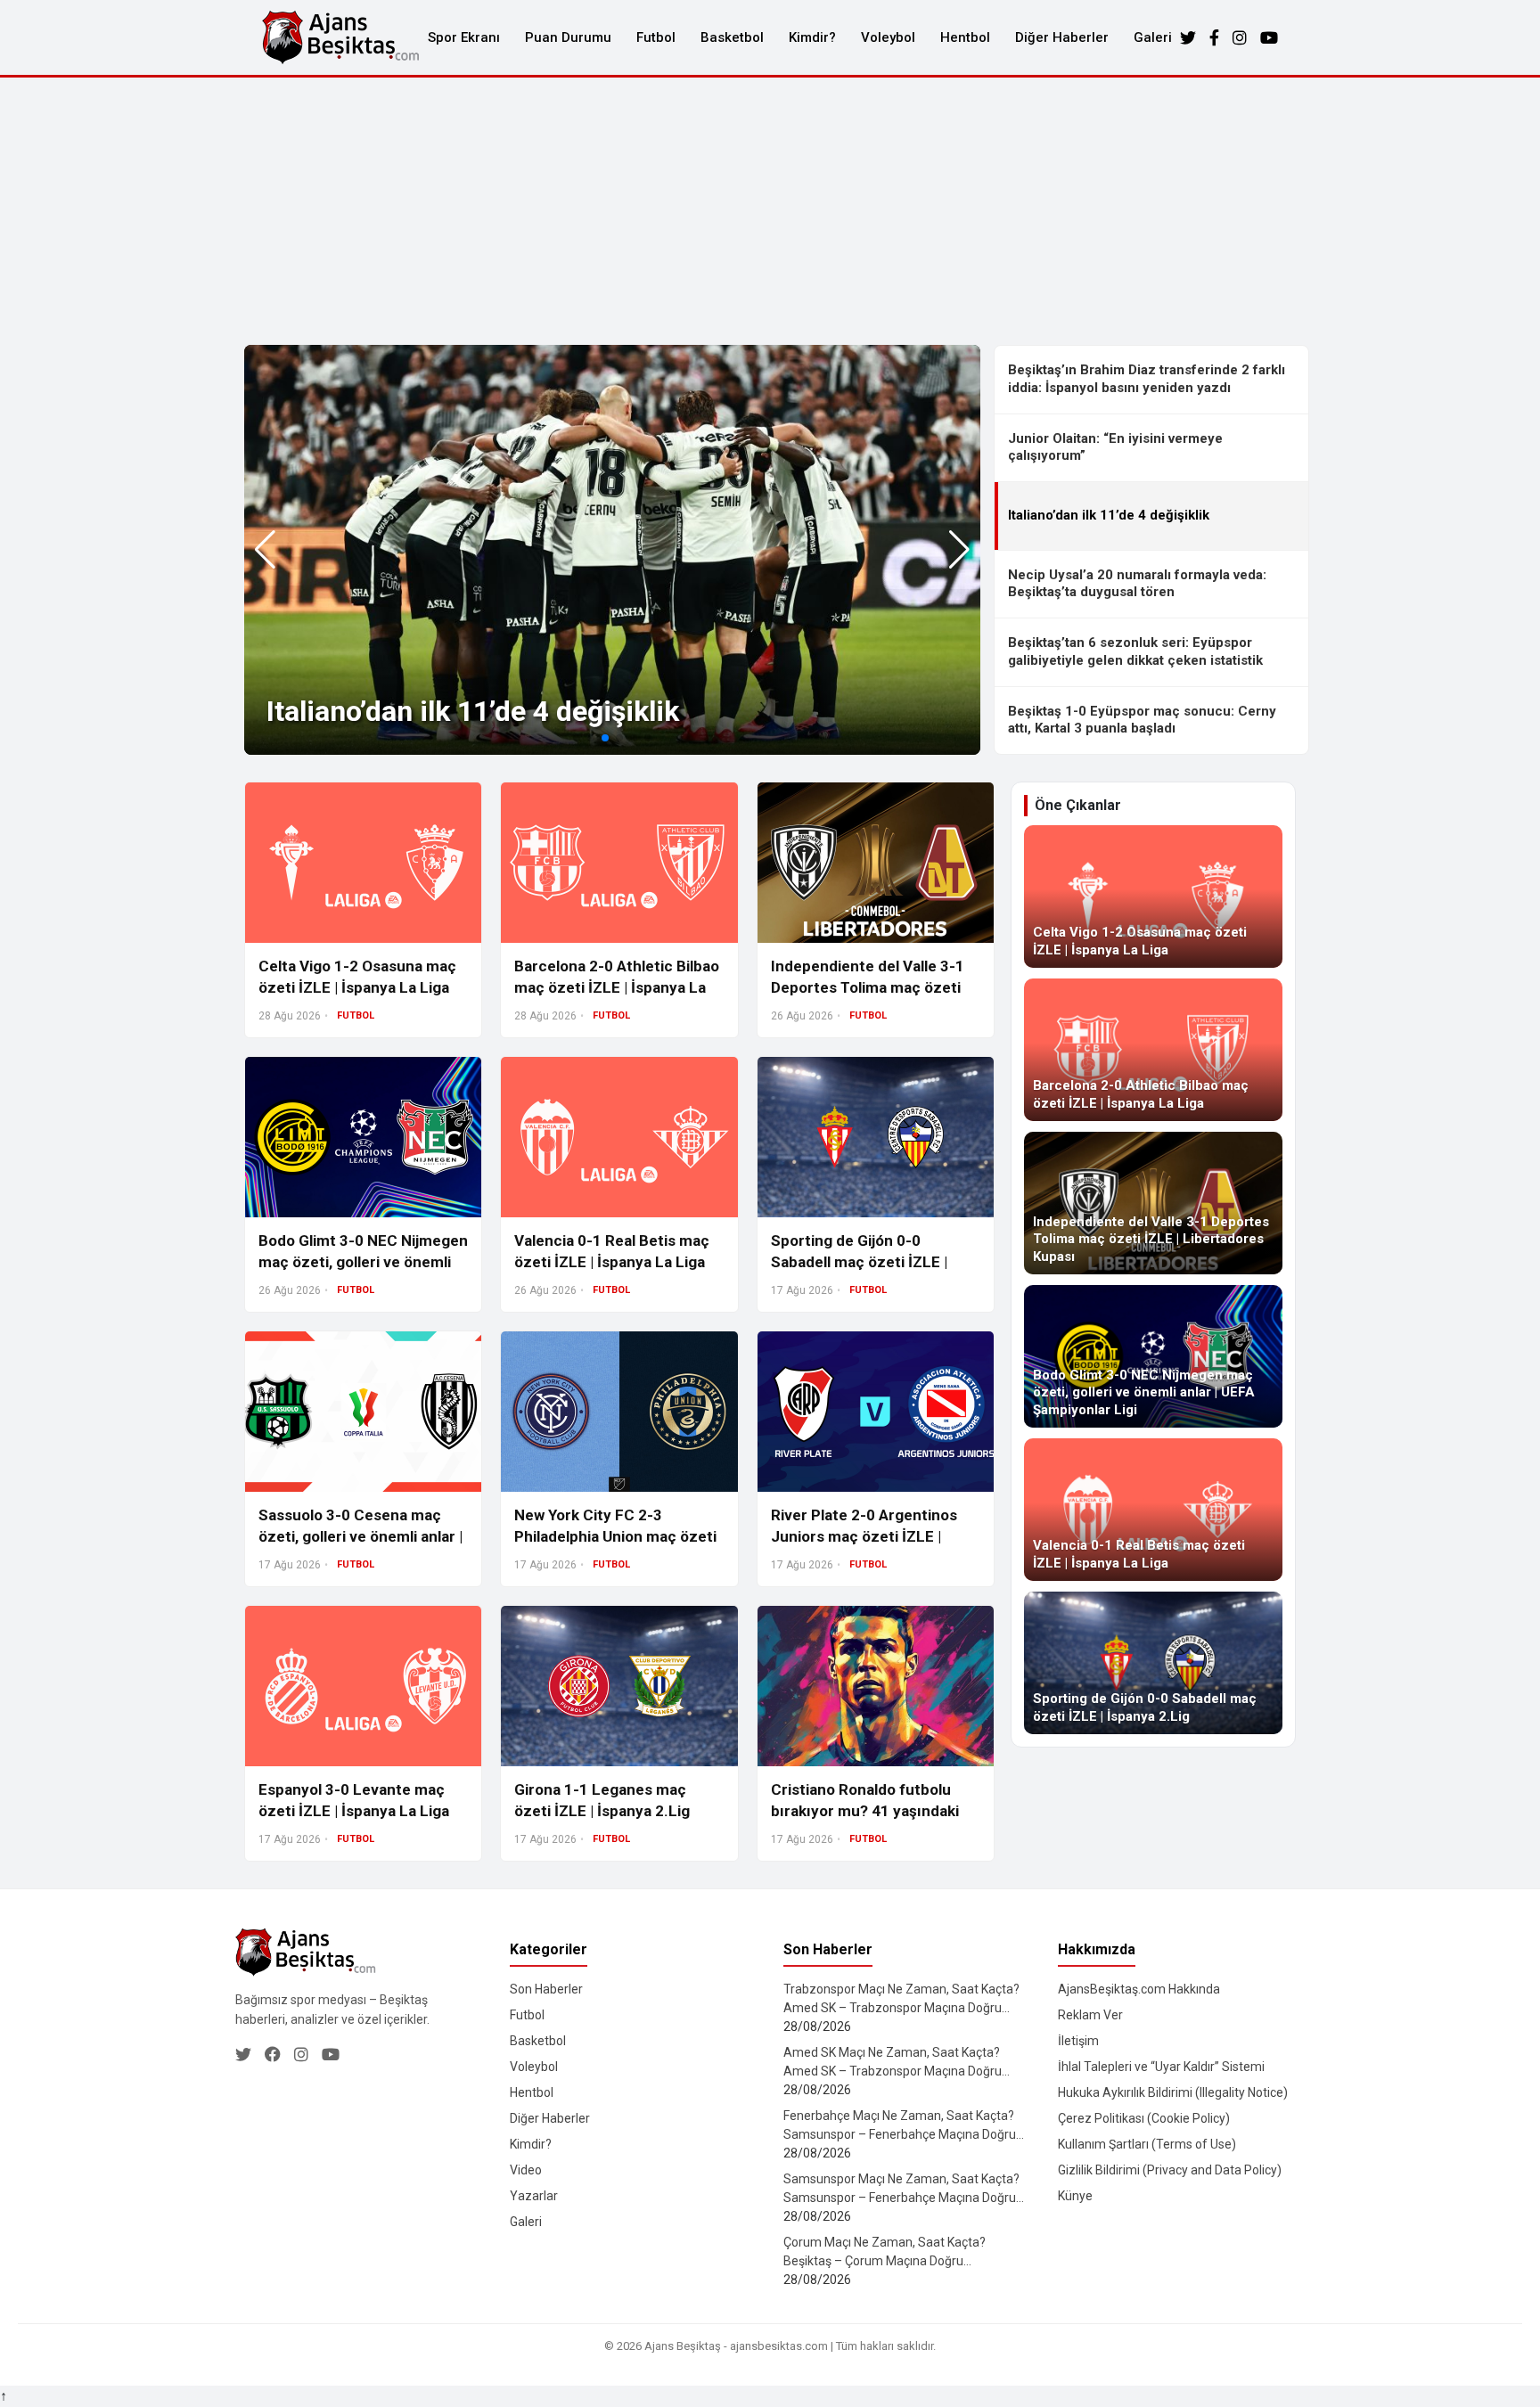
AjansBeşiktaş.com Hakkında (1139, 1989)
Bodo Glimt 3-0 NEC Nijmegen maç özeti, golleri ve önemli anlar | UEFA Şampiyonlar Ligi (363, 1262)
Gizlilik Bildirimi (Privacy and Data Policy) (1170, 2170)
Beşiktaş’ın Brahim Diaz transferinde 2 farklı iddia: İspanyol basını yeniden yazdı (1147, 379)
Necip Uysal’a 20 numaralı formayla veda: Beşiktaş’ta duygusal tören (1137, 584)
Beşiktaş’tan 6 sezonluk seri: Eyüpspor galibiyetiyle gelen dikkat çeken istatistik (1135, 651)
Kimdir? (812, 37)
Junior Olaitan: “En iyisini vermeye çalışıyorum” (1115, 447)
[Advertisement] (770, 211)
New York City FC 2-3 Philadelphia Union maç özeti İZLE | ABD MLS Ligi (615, 1536)
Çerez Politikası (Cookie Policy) (1144, 2118)
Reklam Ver (1090, 2015)
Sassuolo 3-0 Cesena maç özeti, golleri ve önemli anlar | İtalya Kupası (360, 1536)
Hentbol (965, 37)
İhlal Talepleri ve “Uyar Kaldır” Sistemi (1161, 2067)
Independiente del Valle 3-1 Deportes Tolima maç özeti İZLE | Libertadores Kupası (868, 987)
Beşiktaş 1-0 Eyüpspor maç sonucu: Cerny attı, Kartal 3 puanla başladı (1142, 720)
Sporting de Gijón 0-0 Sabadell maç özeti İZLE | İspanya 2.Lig (859, 1262)
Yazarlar (534, 2196)
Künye (1075, 2196)
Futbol (656, 37)
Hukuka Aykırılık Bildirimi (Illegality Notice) (1173, 2092)
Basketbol (732, 37)
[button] (959, 550)
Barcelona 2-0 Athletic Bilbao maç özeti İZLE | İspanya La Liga (617, 987)
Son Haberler (546, 1989)
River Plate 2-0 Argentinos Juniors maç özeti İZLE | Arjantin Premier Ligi (864, 1536)
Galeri (1153, 37)
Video (526, 2170)
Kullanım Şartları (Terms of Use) (1147, 2144)
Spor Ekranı (464, 37)
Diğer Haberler (1062, 37)
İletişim (1078, 2041)
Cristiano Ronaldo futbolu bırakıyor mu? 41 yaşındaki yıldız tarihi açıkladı (865, 1811)
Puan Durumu (568, 37)
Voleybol (888, 37)
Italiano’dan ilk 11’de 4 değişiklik (473, 711)
